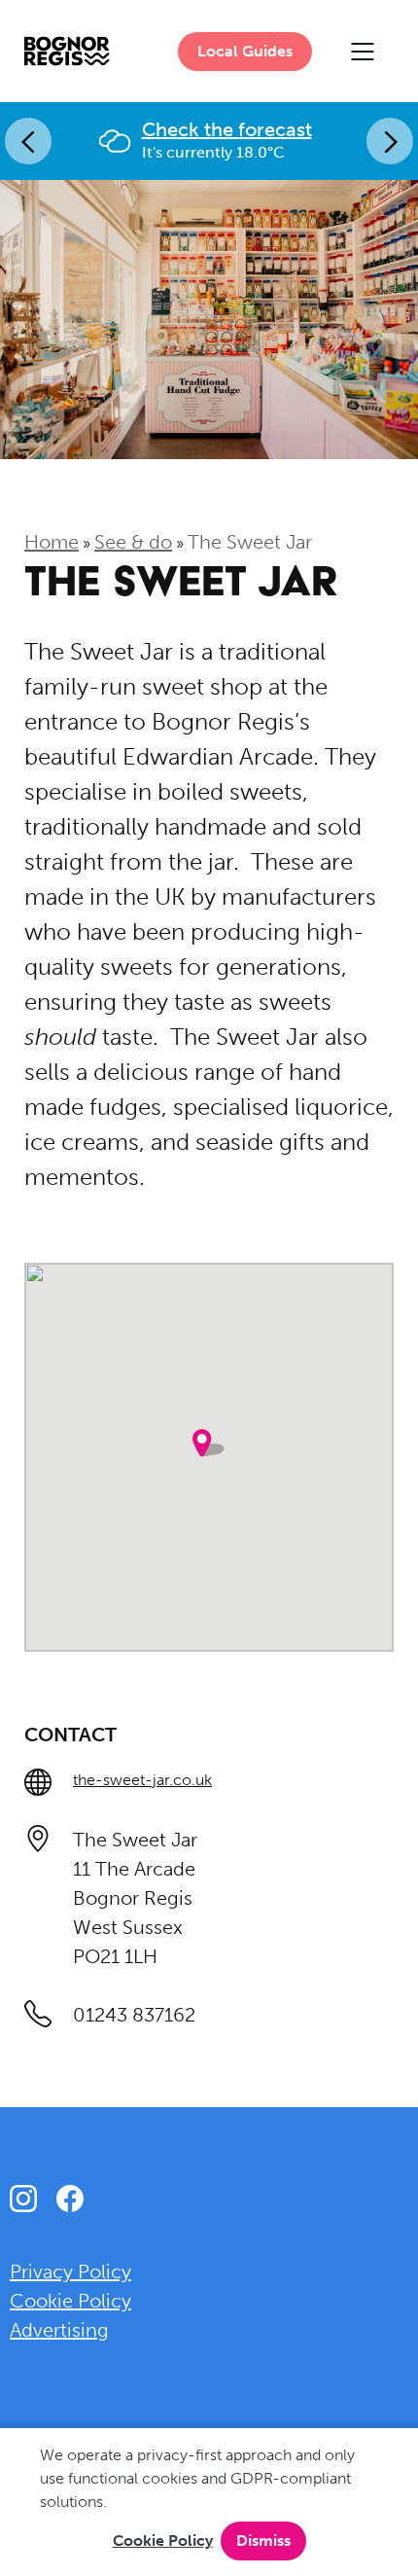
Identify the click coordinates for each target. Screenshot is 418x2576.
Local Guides (245, 51)
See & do (133, 542)
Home (52, 542)
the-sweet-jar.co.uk (142, 1780)
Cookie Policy (163, 2540)
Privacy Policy (70, 2272)
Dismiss (263, 2540)
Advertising (59, 2330)
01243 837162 (134, 2015)
